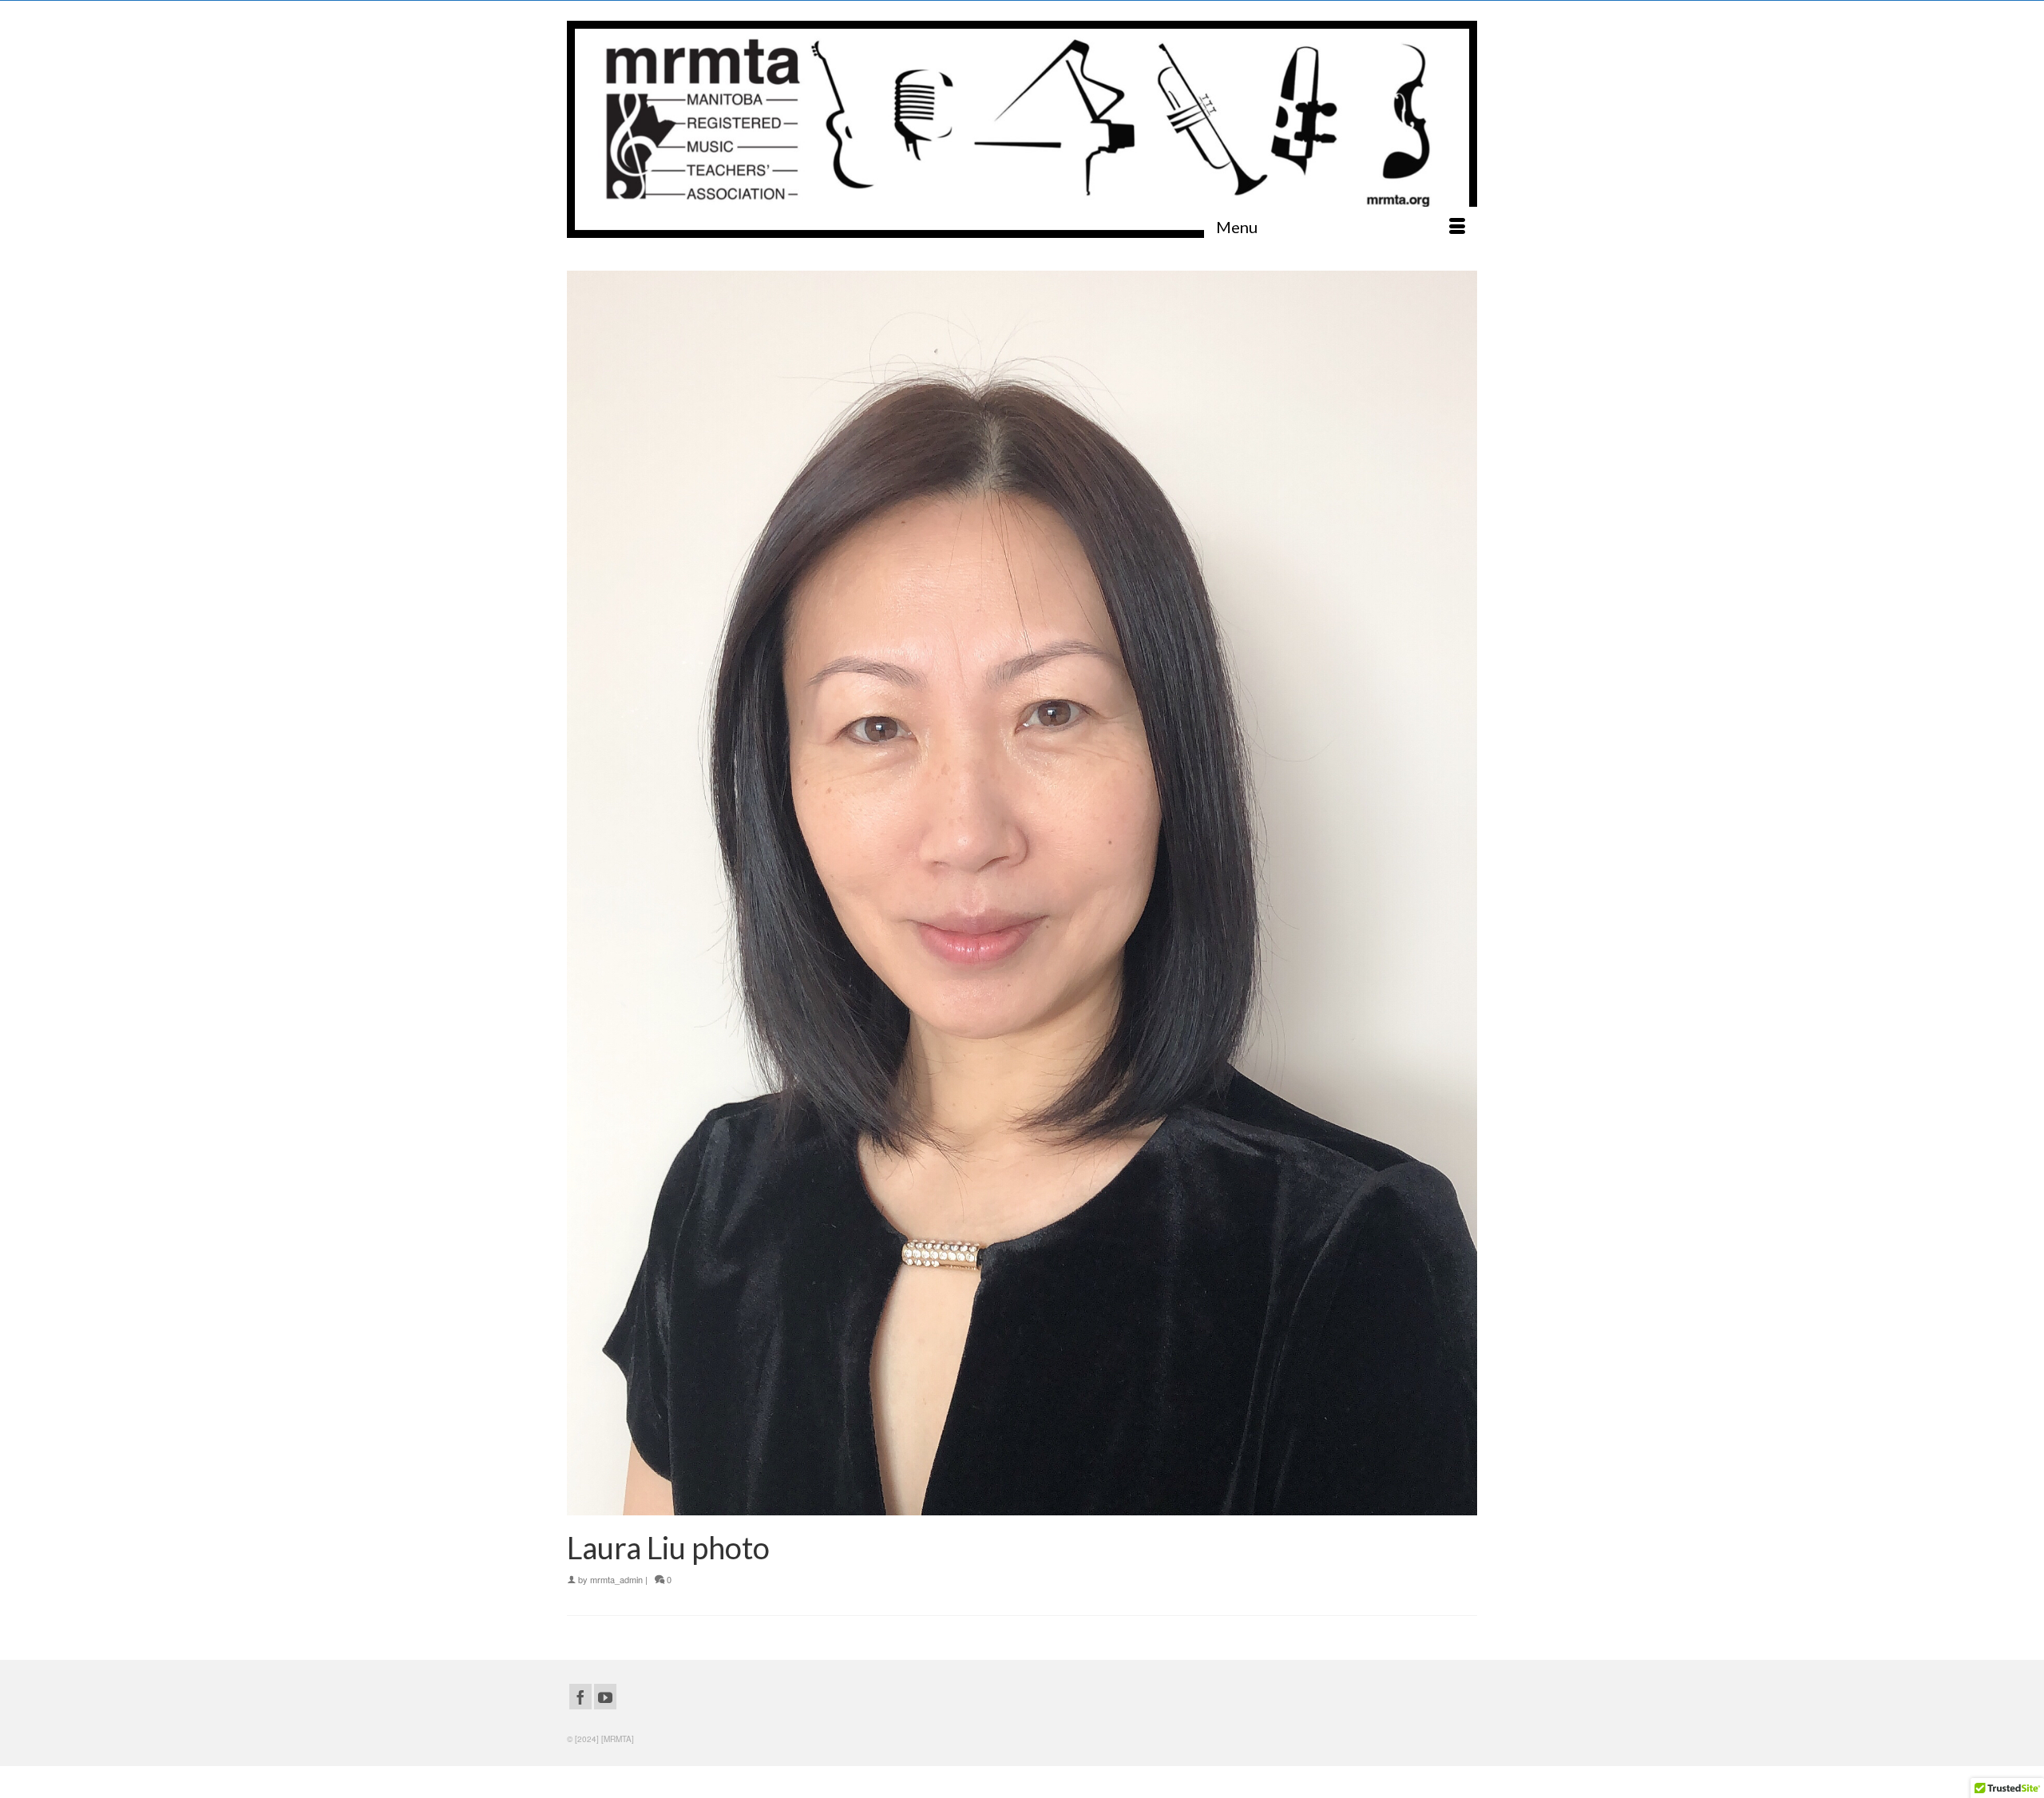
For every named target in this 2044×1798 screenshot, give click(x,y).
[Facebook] (580, 1697)
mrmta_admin (616, 1579)
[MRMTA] (1022, 129)
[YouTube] (605, 1697)
